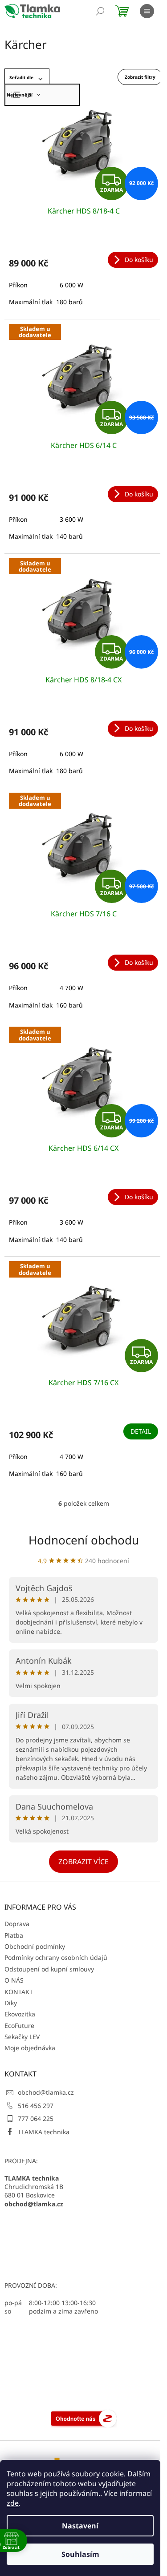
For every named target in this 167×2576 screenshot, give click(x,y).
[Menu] (147, 11)
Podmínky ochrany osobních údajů (56, 1957)
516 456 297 (36, 2106)
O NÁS (14, 1980)
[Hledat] (100, 11)
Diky (11, 2003)
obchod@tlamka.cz (46, 2092)
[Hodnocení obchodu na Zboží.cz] (84, 2418)
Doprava (17, 1924)
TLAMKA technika (44, 2132)
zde (13, 2503)
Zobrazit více (83, 1862)
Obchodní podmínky (35, 1946)
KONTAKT (19, 1992)
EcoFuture (19, 2026)
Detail (141, 1431)
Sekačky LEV (22, 2037)
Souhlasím (80, 2554)
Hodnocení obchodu (84, 1540)
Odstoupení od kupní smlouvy (49, 1969)
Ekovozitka (20, 2014)
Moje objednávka (30, 2048)
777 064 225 (36, 2118)
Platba (14, 1935)
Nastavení (80, 2526)
